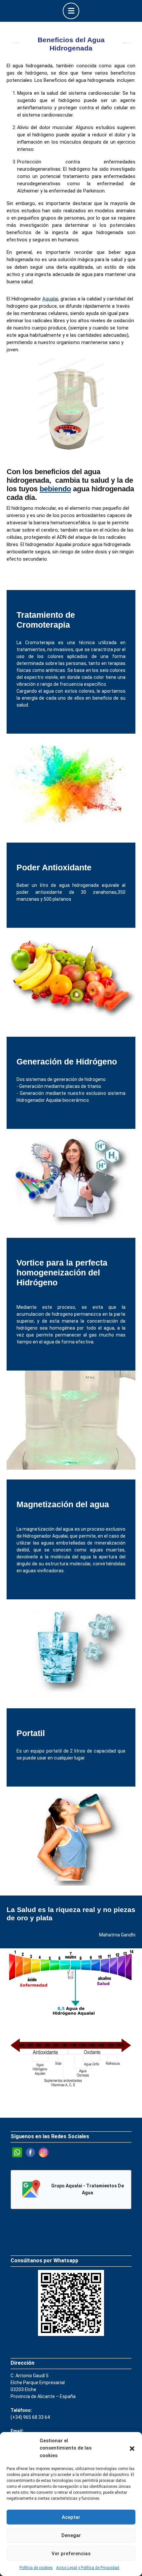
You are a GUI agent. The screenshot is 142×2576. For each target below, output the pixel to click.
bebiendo (55, 489)
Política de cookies (36, 2568)
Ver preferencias (71, 2554)
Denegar (71, 2535)
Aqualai (50, 299)
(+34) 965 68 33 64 (30, 2417)
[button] (132, 2448)
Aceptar (71, 2517)
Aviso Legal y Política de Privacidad (88, 2568)
